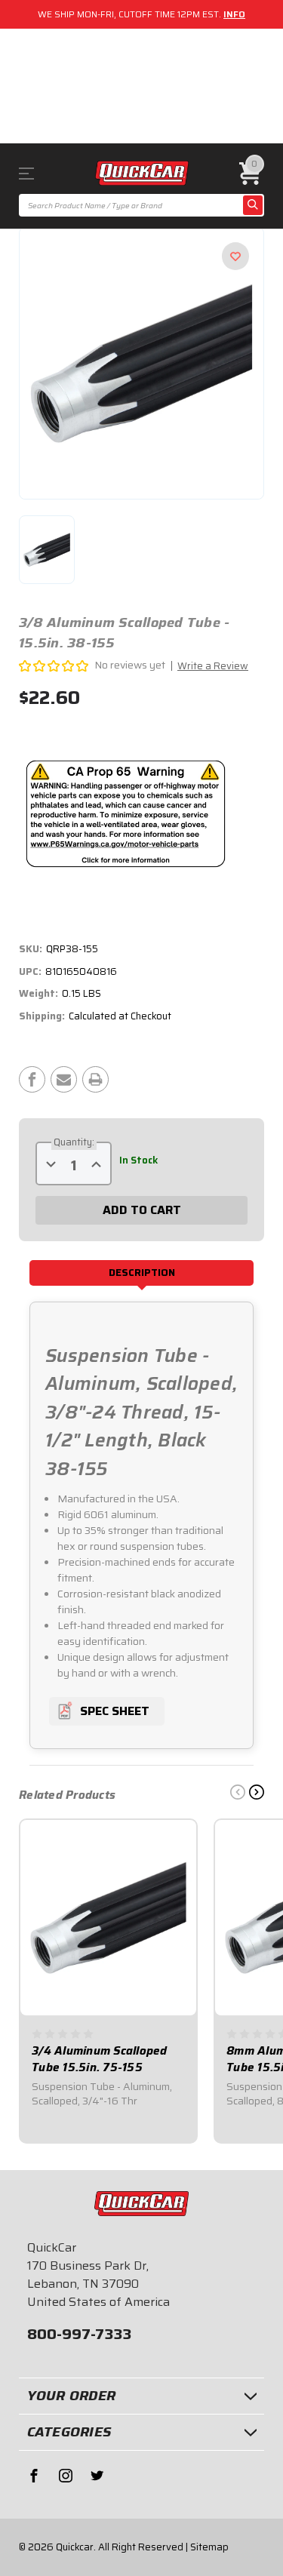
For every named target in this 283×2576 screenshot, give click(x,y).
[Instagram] (66, 2476)
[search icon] (253, 205)
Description (142, 1273)
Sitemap (209, 2547)
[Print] (95, 1079)
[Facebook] (32, 1079)
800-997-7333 (79, 2334)
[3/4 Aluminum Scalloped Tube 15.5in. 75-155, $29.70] (108, 1918)
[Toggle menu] (37, 173)
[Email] (64, 1079)
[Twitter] (97, 2476)
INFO (234, 14)
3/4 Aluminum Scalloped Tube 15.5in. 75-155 (100, 2060)
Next (257, 1792)
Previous (238, 1792)
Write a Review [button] (213, 666)
